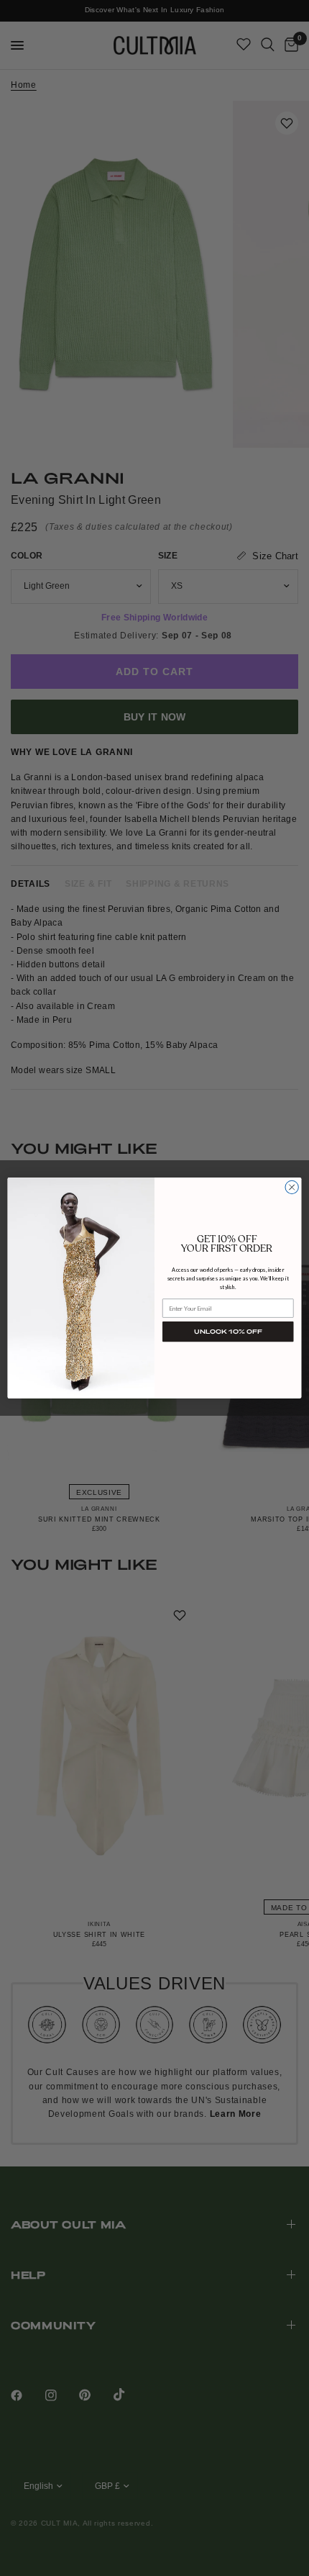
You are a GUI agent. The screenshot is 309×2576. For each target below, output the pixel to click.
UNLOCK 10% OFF (228, 1332)
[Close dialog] (292, 1187)
